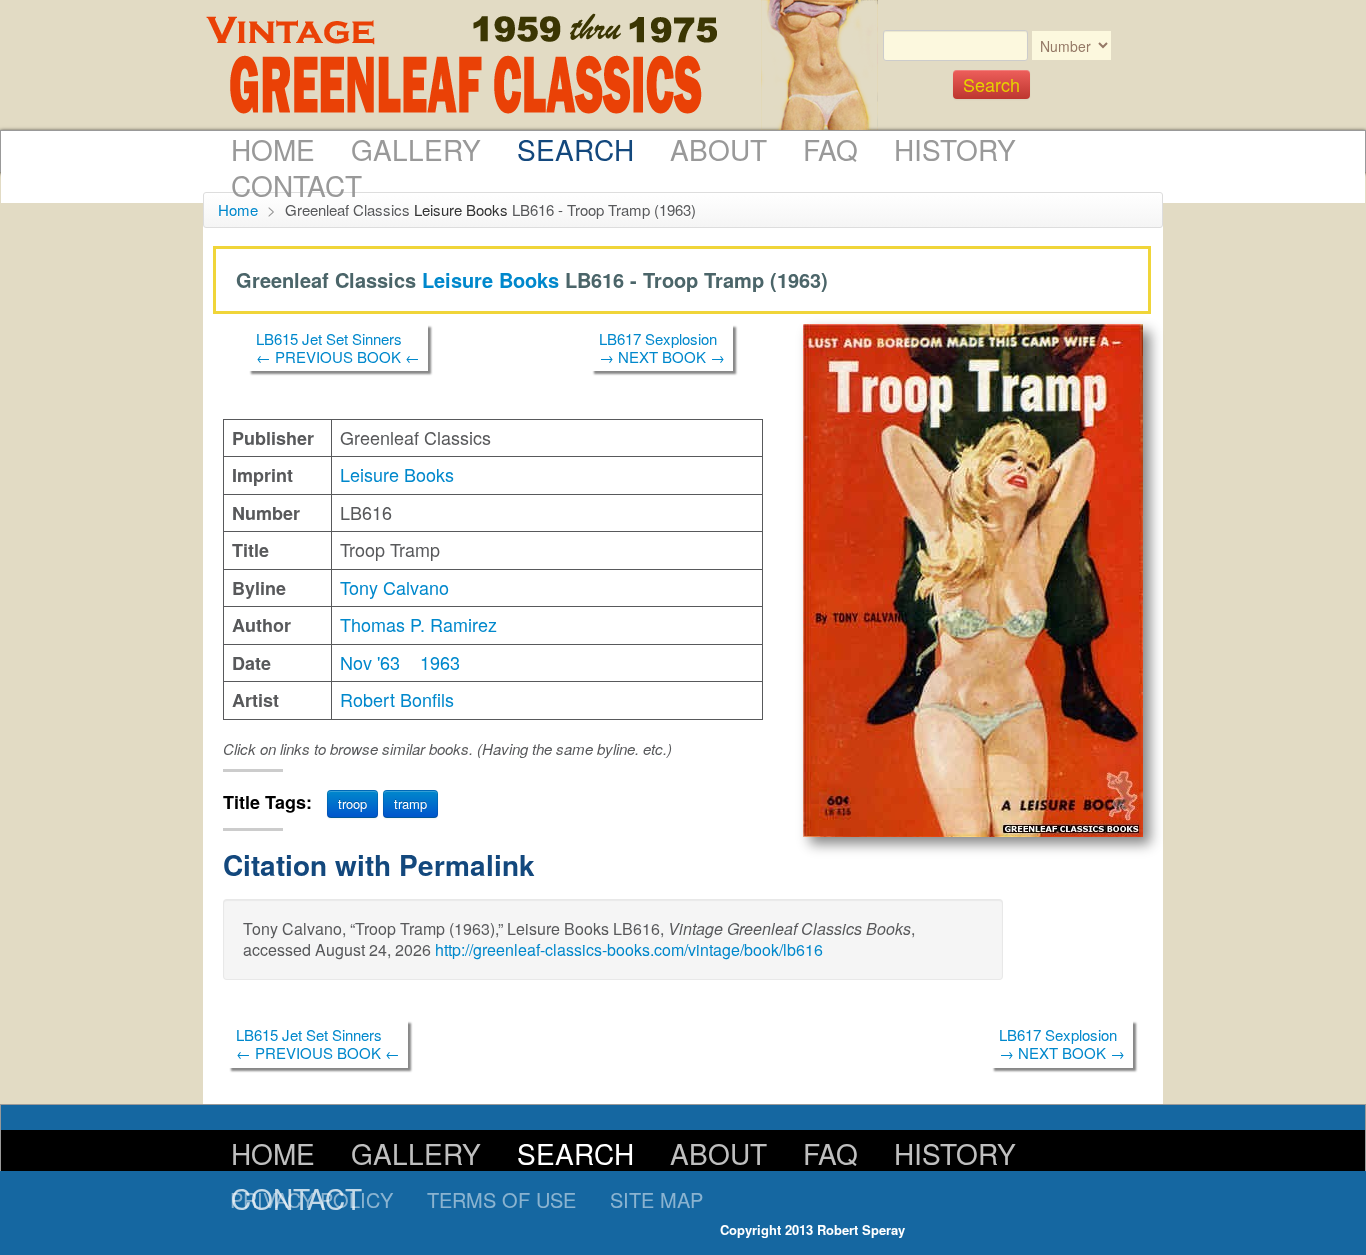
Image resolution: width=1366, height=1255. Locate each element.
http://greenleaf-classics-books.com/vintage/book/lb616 (629, 949)
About (718, 149)
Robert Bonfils (397, 699)
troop (352, 803)
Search (575, 149)
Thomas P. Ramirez (418, 624)
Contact (296, 185)
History (955, 149)
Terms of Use (501, 1199)
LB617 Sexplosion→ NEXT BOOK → (662, 347)
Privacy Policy (311, 1199)
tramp (410, 803)
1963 (440, 662)
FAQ (830, 149)
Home (273, 149)
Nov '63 (370, 662)
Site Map (656, 1199)
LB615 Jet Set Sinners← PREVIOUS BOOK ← (338, 347)
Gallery (416, 149)
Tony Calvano (394, 587)
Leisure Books (461, 209)
